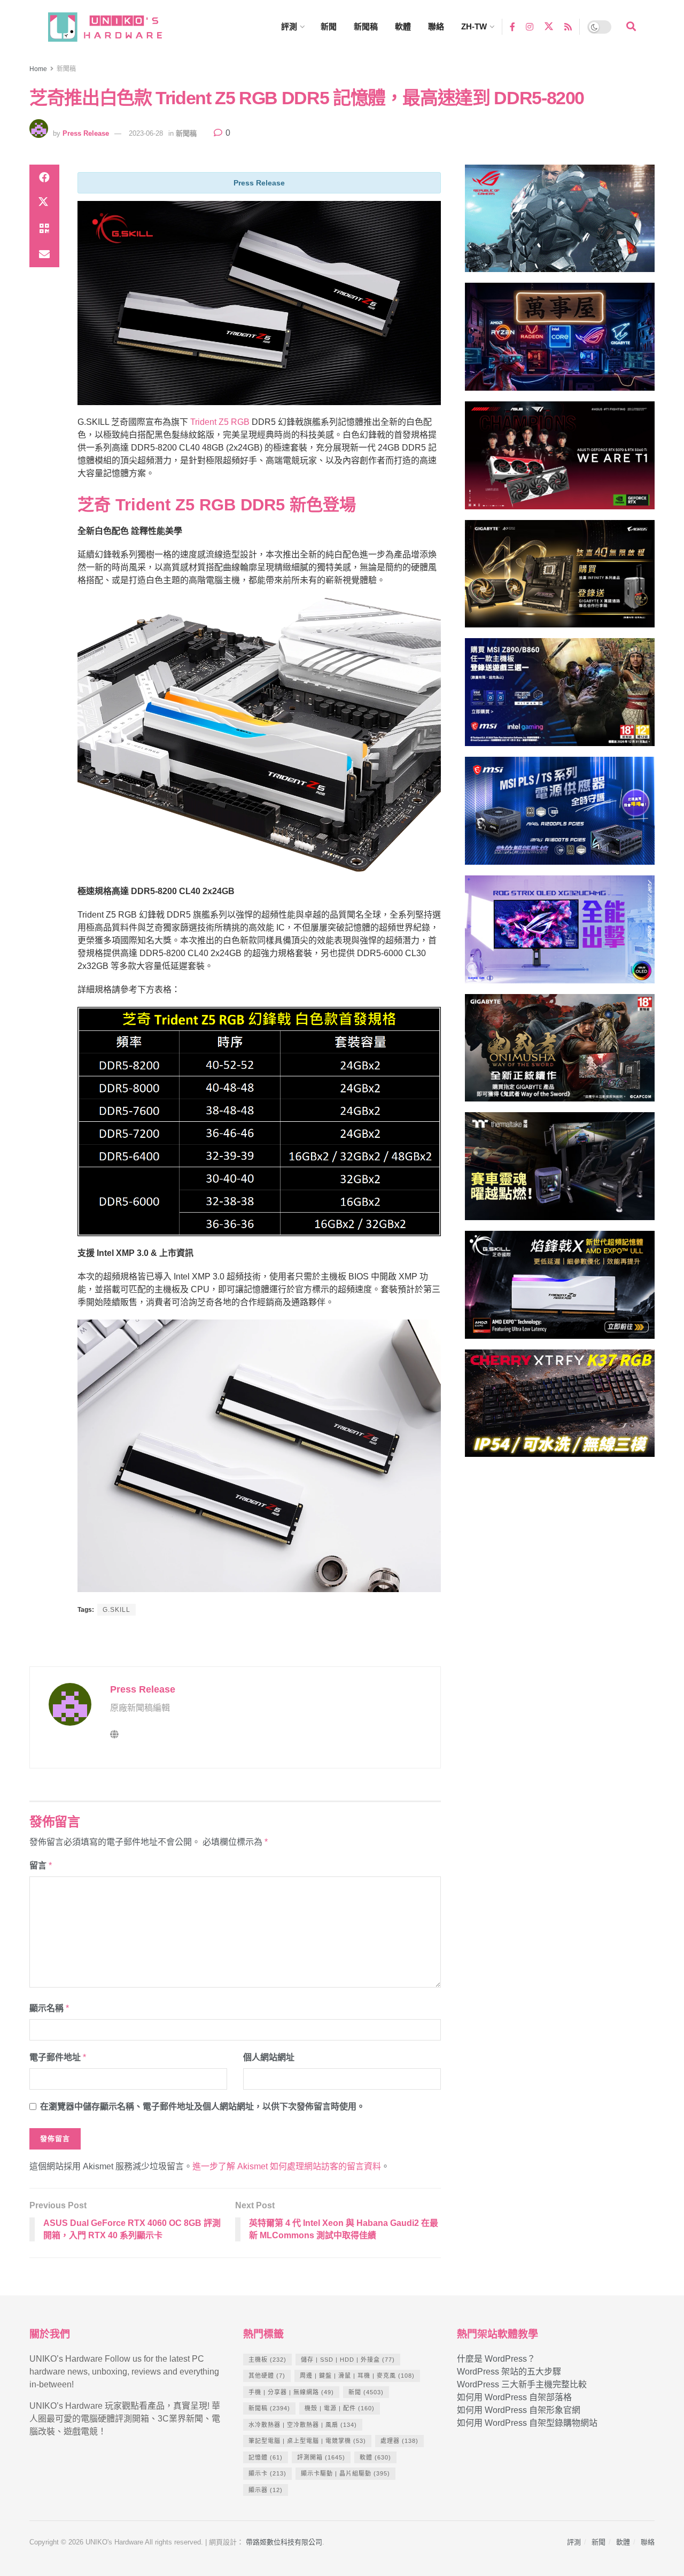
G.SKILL (116, 1610)
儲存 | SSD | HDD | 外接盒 (348, 2360)
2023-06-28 (146, 133)
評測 (289, 26)
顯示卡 (267, 2473)
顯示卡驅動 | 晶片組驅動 (345, 2473)
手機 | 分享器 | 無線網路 (291, 2392)
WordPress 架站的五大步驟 (509, 2372)
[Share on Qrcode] (44, 229)
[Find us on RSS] (568, 26)
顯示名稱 (49, 2008)
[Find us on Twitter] (549, 27)
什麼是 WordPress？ (496, 2359)
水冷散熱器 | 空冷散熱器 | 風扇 (303, 2425)
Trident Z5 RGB (220, 422)
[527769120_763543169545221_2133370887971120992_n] (560, 1171)
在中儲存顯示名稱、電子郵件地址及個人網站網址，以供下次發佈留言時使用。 (203, 2106)
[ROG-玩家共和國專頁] (560, 223)
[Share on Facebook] (44, 177)
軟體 (403, 26)
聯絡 (436, 26)
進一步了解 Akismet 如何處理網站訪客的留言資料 (287, 2166)
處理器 (399, 2441)
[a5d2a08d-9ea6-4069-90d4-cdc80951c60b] (560, 697)
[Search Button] (631, 27)
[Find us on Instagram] (530, 26)
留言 (41, 1865)
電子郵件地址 (58, 2057)
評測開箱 (321, 2457)
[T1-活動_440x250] (560, 460)
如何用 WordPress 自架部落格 (514, 2397)
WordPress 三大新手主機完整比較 (522, 2384)
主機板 (267, 2360)
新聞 (329, 26)
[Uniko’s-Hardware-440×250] (560, 1289)
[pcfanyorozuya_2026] (560, 341)
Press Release (86, 133)
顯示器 (266, 2490)
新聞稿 (366, 26)
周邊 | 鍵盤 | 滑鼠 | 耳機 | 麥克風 (357, 2376)
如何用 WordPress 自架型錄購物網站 (527, 2423)
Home (38, 69)
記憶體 (266, 2457)
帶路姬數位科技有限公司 (284, 2542)
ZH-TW (474, 26)
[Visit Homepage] (115, 27)
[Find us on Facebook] (512, 26)
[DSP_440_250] (560, 934)
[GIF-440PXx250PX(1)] (560, 1408)
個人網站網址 (269, 2057)
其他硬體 (267, 2376)
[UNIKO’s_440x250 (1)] (560, 579)
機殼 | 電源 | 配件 (340, 2408)
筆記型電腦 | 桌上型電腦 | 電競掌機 (307, 2441)
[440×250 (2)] (560, 815)
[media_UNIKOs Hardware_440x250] (560, 1053)
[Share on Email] (44, 254)
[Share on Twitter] (44, 203)
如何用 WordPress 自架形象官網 (519, 2410)
